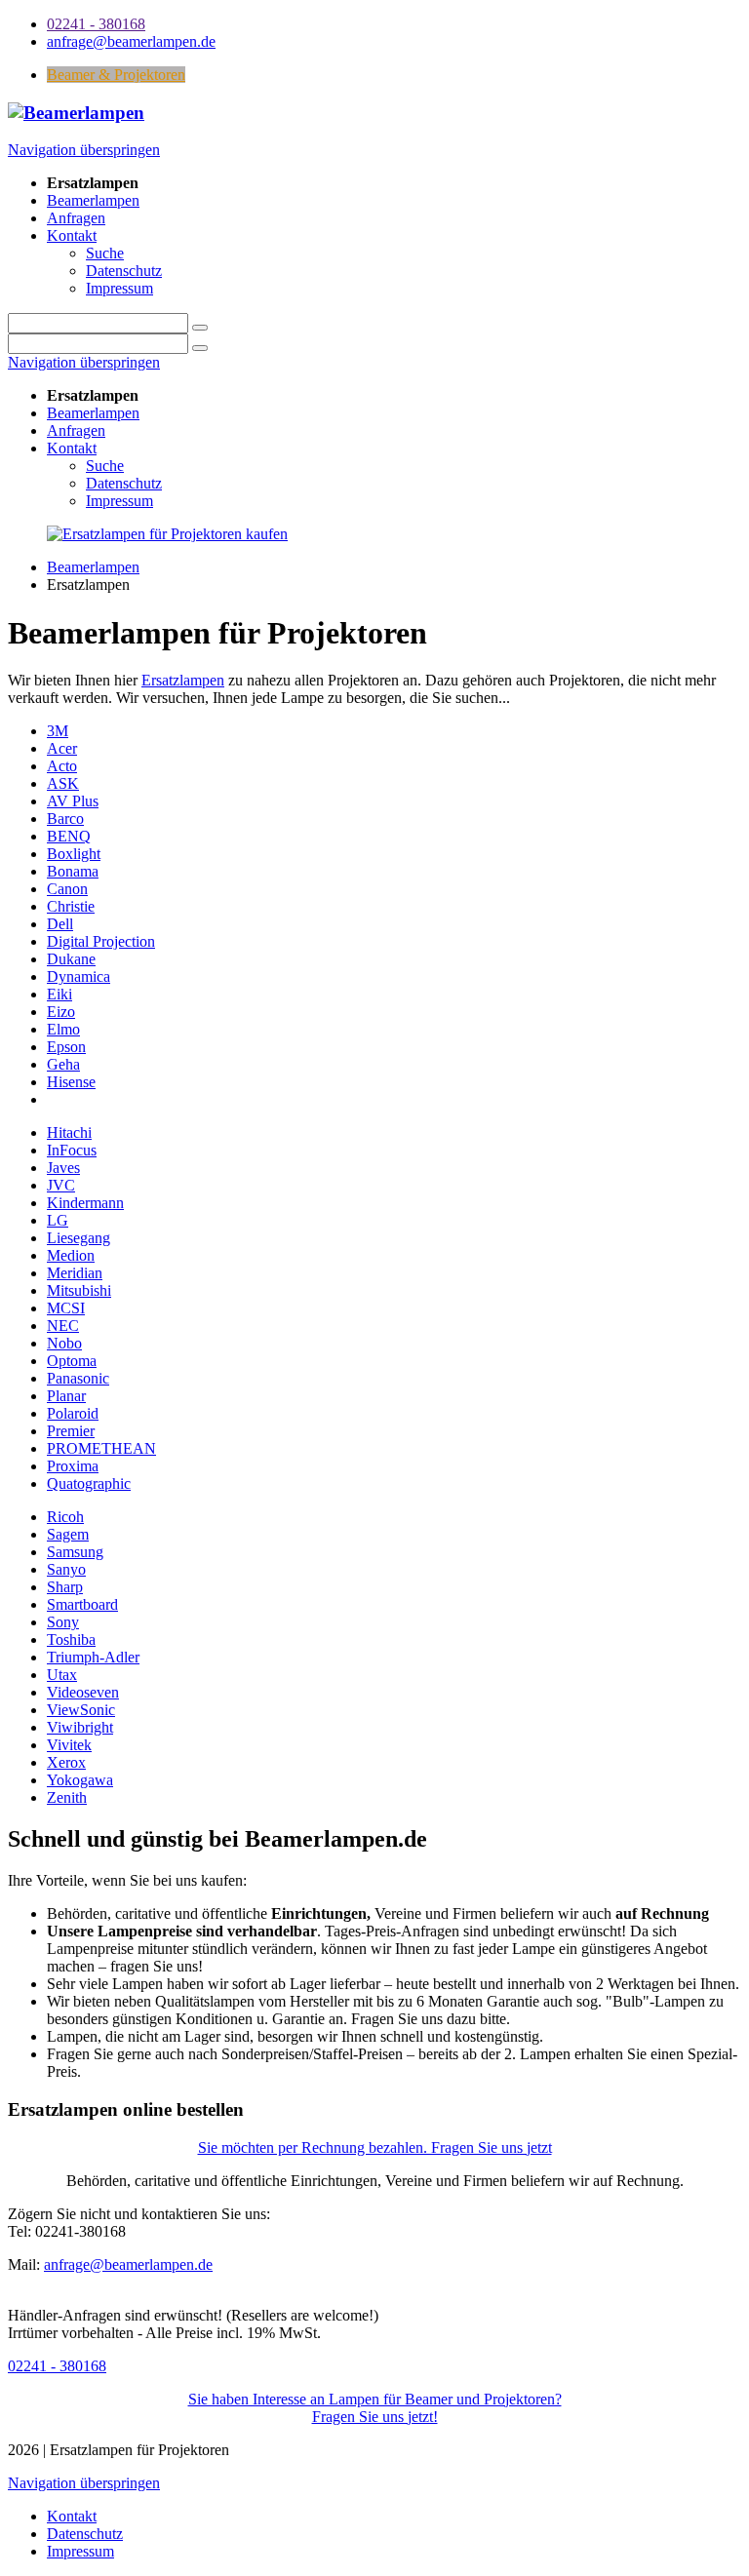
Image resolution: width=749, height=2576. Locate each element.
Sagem (68, 1534)
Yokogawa (80, 1780)
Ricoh (65, 1517)
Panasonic (78, 1378)
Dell (60, 924)
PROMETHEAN (101, 1448)
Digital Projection (101, 941)
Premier (71, 1431)
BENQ (69, 836)
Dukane (71, 959)
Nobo (64, 1343)
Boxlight (74, 854)
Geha (63, 1064)
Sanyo (66, 1569)
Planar (66, 1396)
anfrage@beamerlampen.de (128, 2264)
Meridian (75, 1273)
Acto (62, 766)
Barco (65, 819)
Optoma (72, 1361)
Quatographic (89, 1483)
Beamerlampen (93, 413)
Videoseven (83, 1692)
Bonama (73, 871)
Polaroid (73, 1413)
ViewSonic (81, 1710)
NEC (63, 1326)
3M (58, 731)
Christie (71, 906)
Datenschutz (124, 483)
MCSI (66, 1308)
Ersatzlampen (183, 680)
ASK (63, 783)
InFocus (72, 1150)
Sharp (65, 1587)
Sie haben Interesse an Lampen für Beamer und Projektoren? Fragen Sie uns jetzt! (375, 2408)
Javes (63, 1168)
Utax (62, 1675)
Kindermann (85, 1203)
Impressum (119, 501)
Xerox (66, 1762)
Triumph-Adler (93, 1657)
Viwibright (80, 1727)
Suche (105, 466)
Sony (63, 1622)
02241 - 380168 (57, 2366)
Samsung (75, 1552)
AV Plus (73, 801)
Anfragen (76, 430)
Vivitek (69, 1745)
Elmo (63, 1029)
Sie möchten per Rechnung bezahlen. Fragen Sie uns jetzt (375, 2147)
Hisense (71, 1082)
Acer (62, 748)
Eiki (59, 994)
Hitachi (69, 1132)
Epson (66, 1047)
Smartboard (82, 1604)
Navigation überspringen (84, 150)
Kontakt (72, 448)
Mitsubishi (79, 1290)
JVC (61, 1185)
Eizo (61, 1012)
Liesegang (79, 1238)
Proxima (73, 1466)
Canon (67, 889)
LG (58, 1220)
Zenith (67, 1797)
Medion (71, 1255)
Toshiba (71, 1639)
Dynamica (79, 976)
